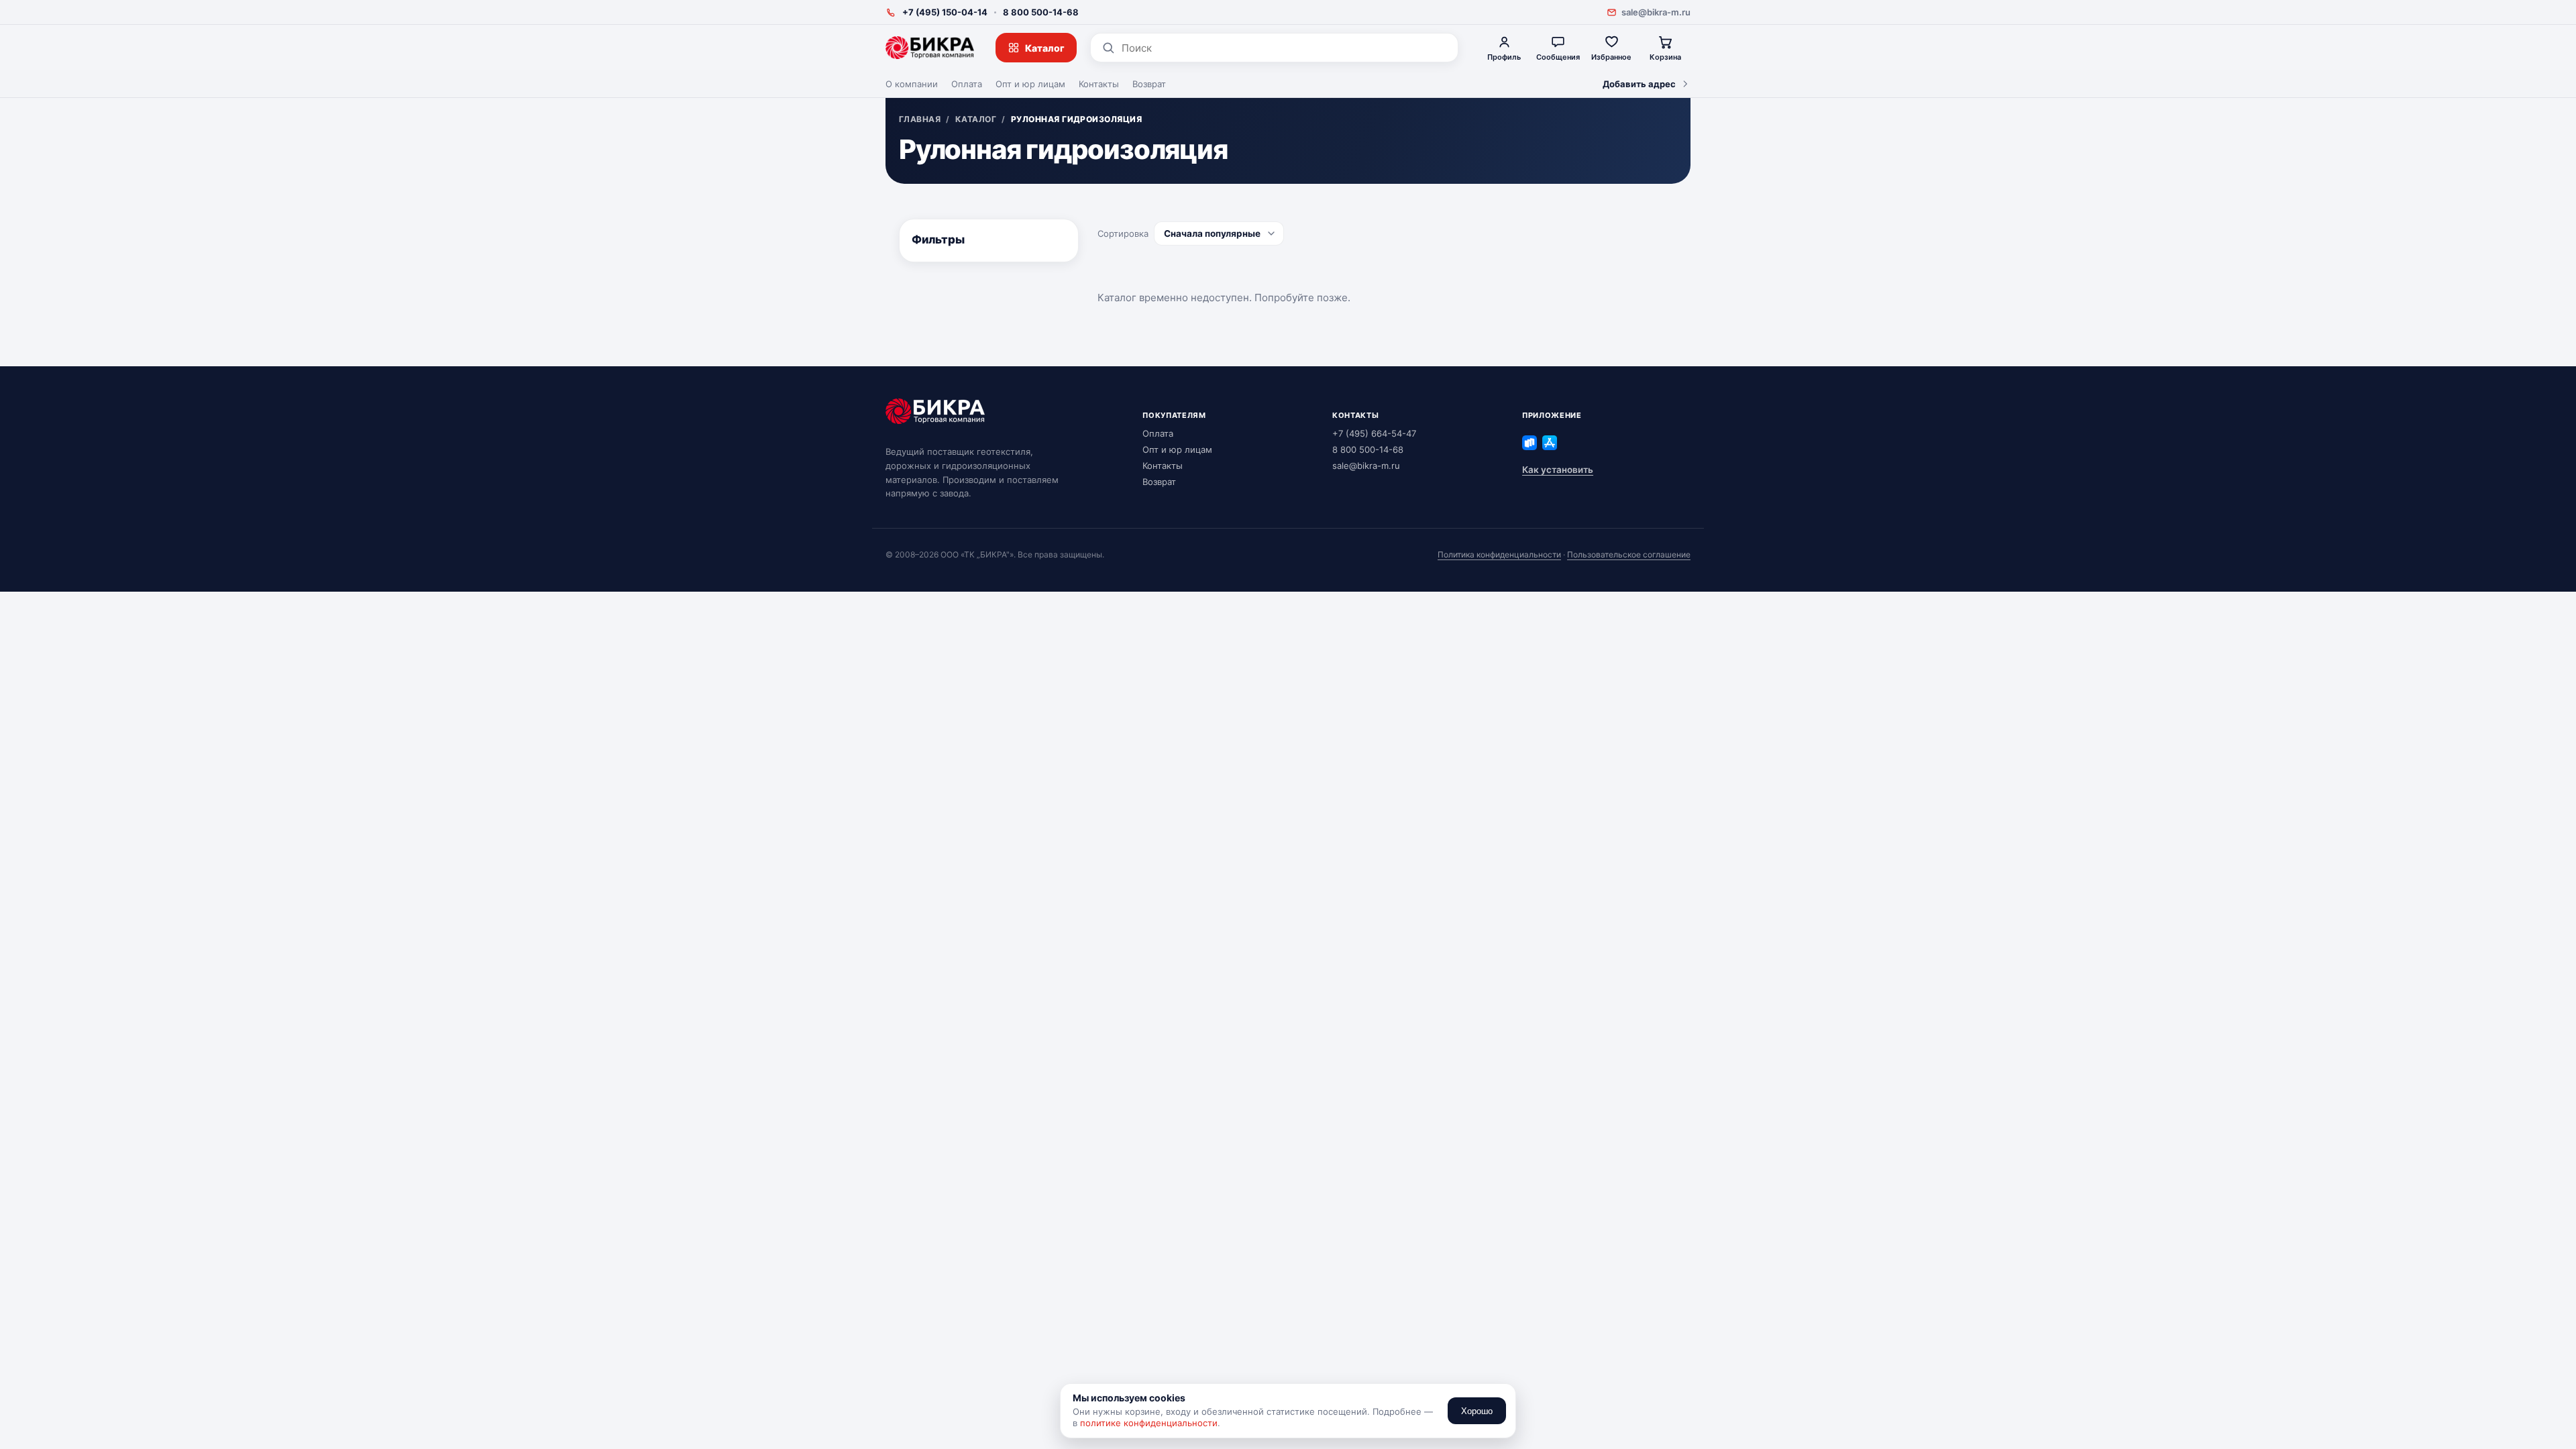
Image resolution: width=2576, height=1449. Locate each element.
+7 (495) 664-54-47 (1374, 433)
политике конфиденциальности (1149, 1423)
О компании (912, 84)
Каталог (1045, 48)
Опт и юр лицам (1030, 84)
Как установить (1558, 470)
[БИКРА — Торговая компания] (930, 48)
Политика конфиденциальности (1499, 554)
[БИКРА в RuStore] (1529, 443)
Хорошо (1477, 1411)
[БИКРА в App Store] (1550, 443)
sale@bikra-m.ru (1656, 12)
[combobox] (1284, 48)
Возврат (1149, 84)
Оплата (967, 84)
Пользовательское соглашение (1629, 554)
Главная (920, 119)
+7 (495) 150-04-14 (945, 12)
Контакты (1099, 84)
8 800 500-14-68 (1041, 12)
